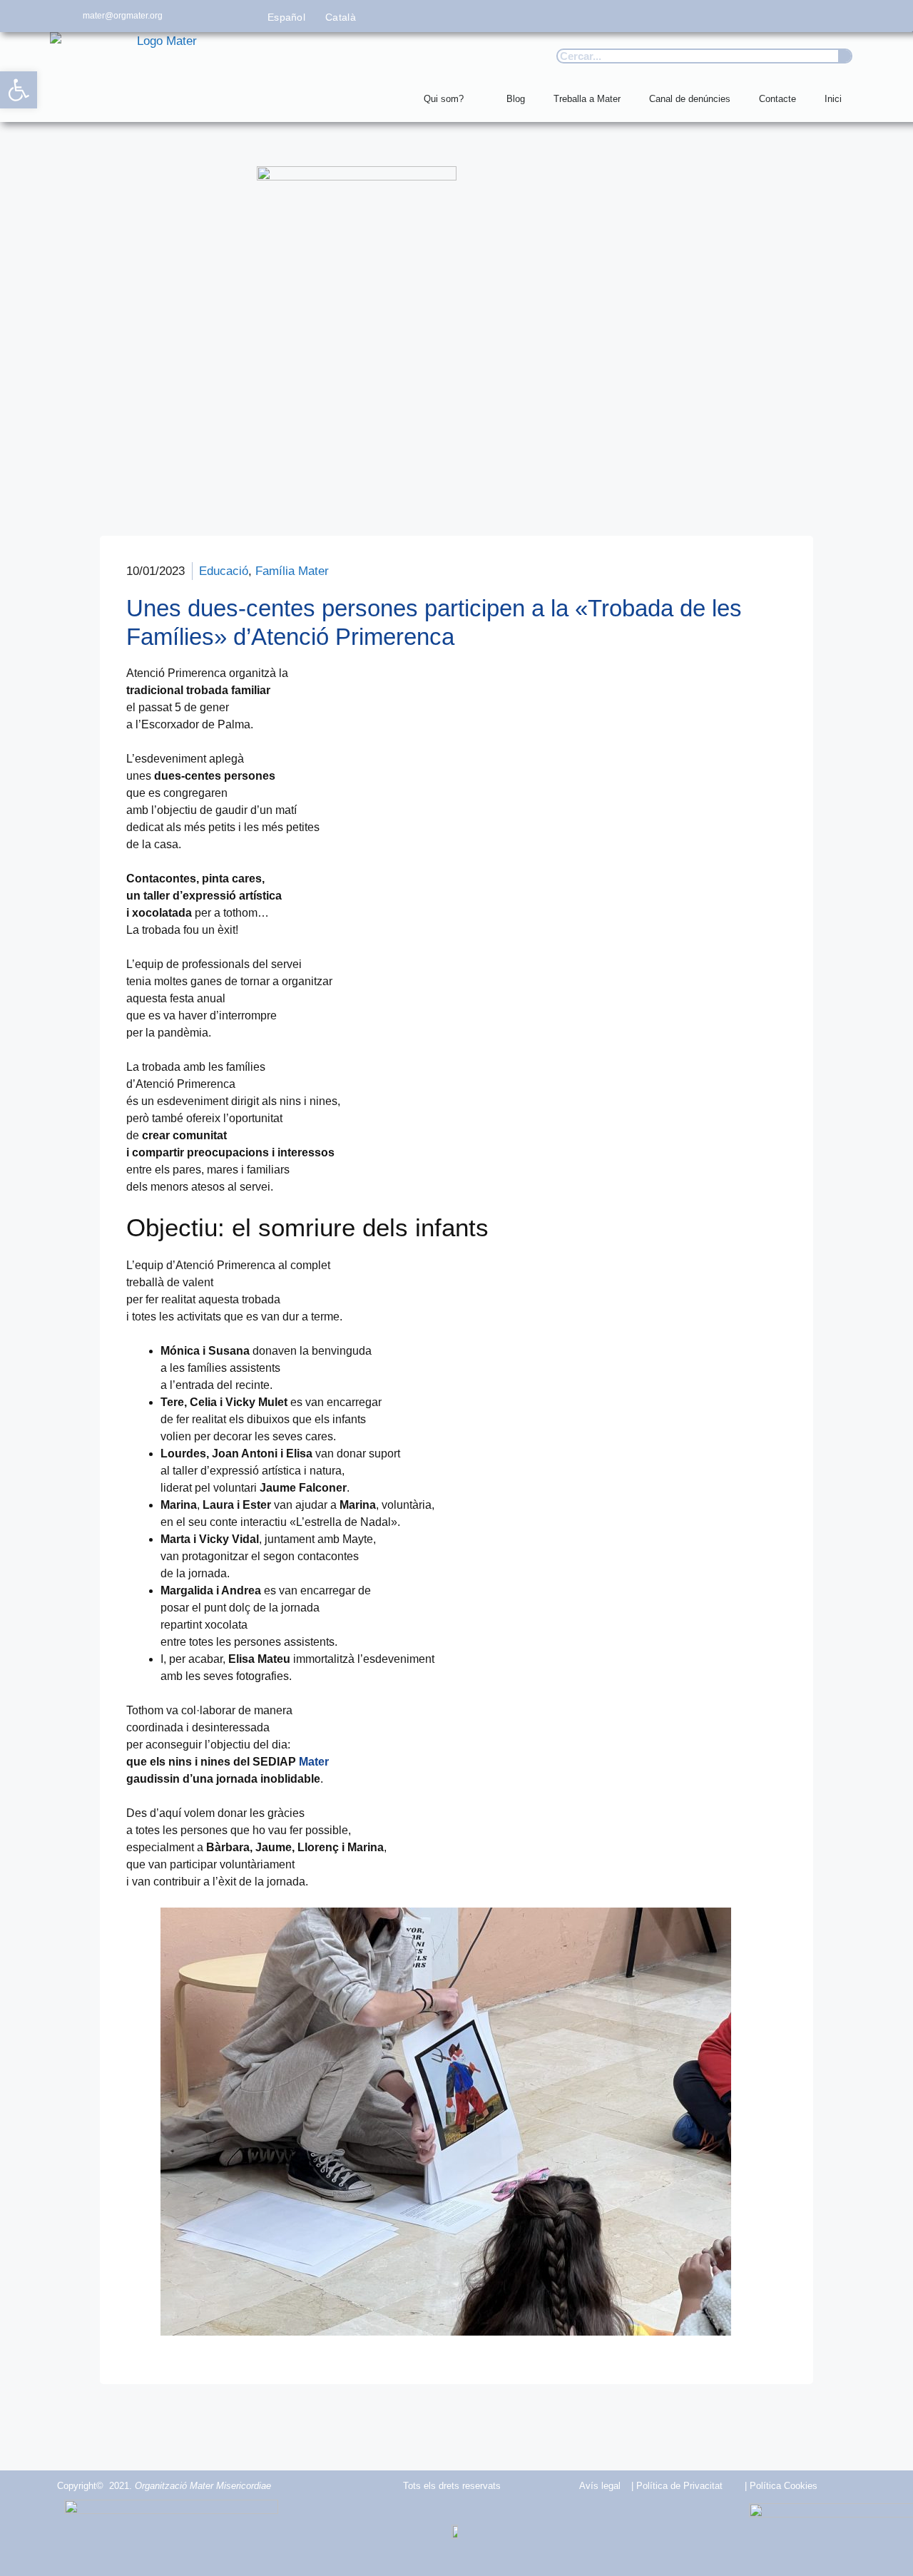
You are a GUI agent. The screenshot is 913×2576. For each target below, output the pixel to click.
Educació (224, 571)
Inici (833, 99)
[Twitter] (751, 16)
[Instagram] (784, 16)
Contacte (777, 99)
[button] (19, 90)
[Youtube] (815, 16)
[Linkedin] (847, 16)
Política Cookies (784, 2486)
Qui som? (444, 99)
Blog (516, 99)
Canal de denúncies (690, 99)
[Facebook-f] (719, 16)
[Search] (845, 56)
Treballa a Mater (587, 99)
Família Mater (292, 571)
